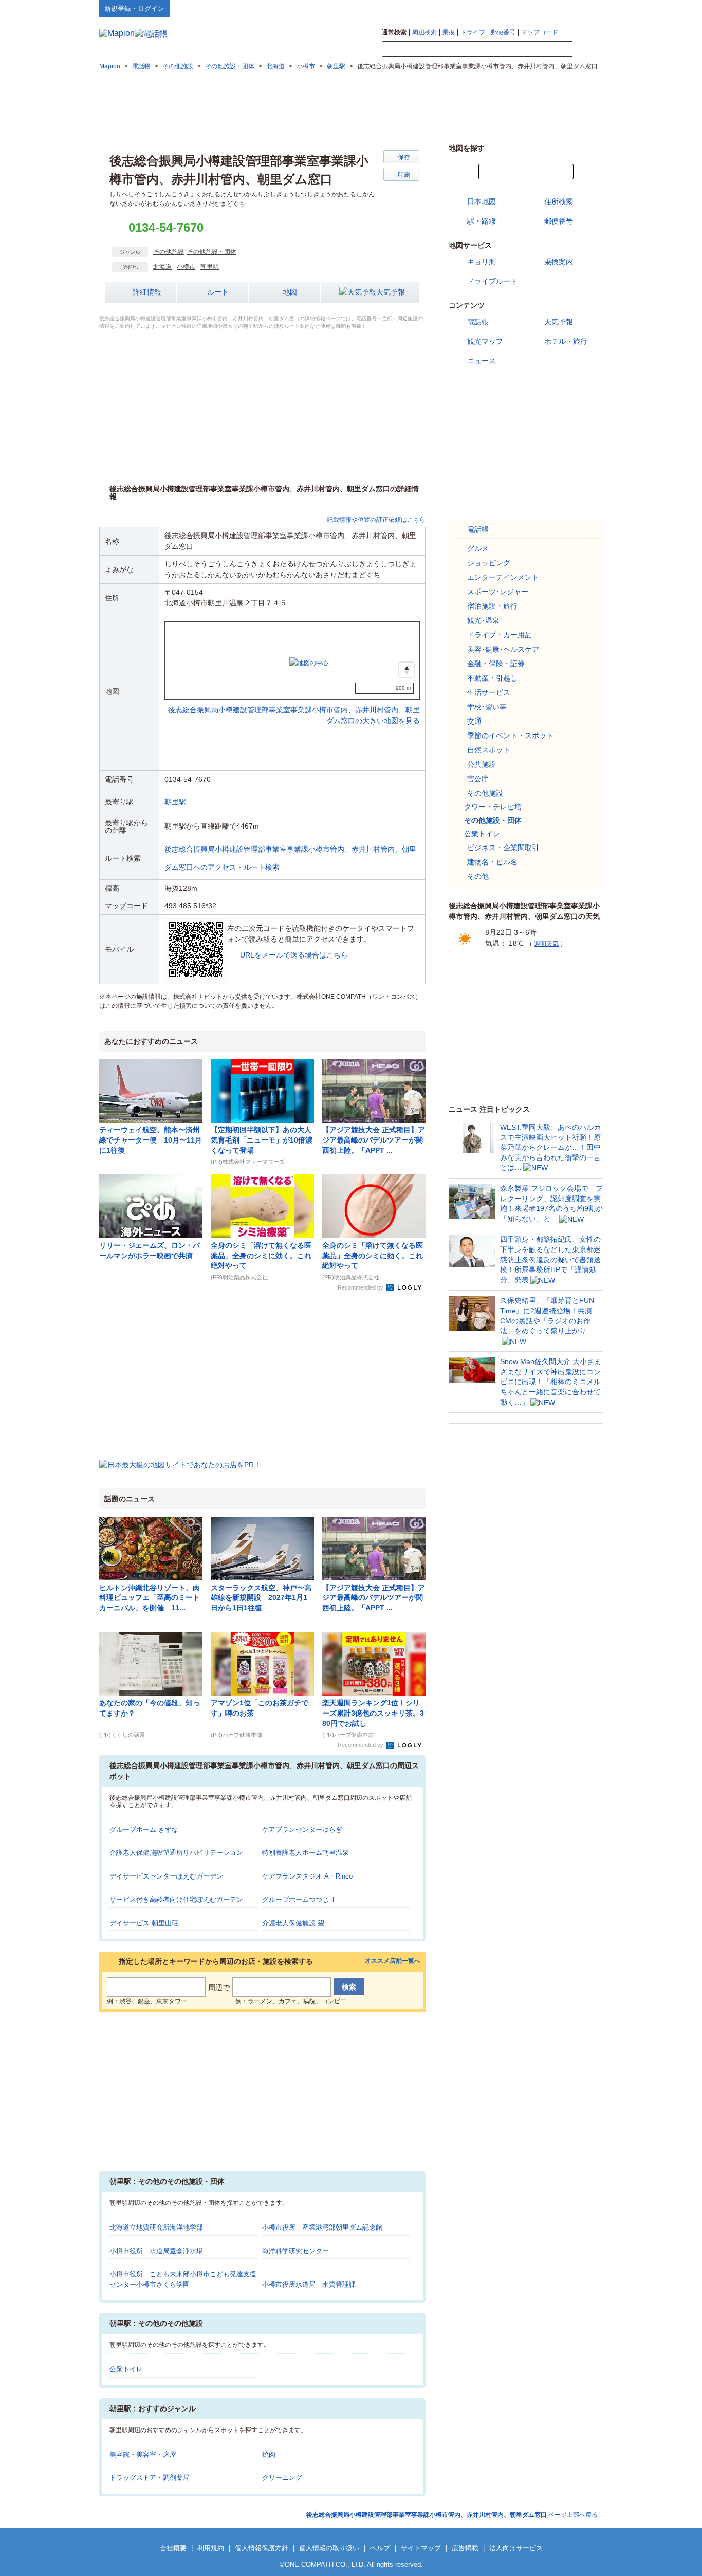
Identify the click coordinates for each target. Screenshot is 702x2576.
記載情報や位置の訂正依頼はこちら (376, 520)
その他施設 (169, 252)
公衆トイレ (126, 2369)
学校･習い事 (487, 707)
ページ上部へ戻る (452, 2515)
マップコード (540, 32)
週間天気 (546, 944)
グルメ (478, 548)
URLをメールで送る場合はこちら (294, 955)
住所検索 (559, 201)
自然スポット (489, 750)
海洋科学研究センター (295, 2251)
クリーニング (282, 2478)
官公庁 (478, 779)
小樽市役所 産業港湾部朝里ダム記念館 (322, 2227)
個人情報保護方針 (262, 2548)
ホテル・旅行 (566, 341)
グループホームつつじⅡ (299, 1899)
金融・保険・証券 (496, 664)
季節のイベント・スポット (510, 735)
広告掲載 (465, 2548)
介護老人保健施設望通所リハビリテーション (176, 1853)
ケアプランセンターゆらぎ (302, 1829)
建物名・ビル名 (492, 862)
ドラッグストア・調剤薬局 (150, 2478)
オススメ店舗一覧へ (393, 1961)
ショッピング (489, 563)
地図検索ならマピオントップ (502, 8)
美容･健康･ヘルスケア (503, 649)
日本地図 (482, 201)
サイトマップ (586, 8)
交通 (474, 721)
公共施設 (482, 764)
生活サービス (489, 692)
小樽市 (186, 267)
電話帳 (478, 322)
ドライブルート (492, 281)
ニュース (482, 361)
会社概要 (173, 2548)
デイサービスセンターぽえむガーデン (166, 1876)
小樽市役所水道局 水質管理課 (309, 2284)
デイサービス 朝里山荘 (144, 1923)
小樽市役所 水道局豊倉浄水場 (156, 2251)
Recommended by (361, 1287)
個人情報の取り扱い (329, 2548)
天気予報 (391, 292)
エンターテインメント (503, 577)
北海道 (162, 267)
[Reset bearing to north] (407, 670)
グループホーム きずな (144, 1829)
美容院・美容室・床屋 (143, 2454)
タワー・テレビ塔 (493, 807)
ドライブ (473, 32)
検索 (587, 49)
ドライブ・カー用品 (500, 635)
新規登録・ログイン (134, 8)
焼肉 (269, 2454)
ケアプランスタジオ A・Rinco (307, 1876)
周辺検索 (424, 32)
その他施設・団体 (212, 252)
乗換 (449, 32)
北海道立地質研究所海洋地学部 (156, 2227)
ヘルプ (554, 8)
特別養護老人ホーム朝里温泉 (306, 1853)
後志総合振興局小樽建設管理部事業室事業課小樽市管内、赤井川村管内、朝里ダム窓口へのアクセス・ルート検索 (290, 858)
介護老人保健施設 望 (293, 1923)
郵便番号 (503, 32)
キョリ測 (482, 262)
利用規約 (211, 2548)
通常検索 (394, 32)
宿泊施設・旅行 (492, 606)
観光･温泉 (483, 620)
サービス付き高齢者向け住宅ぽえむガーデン (176, 1899)
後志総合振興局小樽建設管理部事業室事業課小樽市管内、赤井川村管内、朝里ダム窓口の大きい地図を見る (294, 704)
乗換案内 (559, 262)
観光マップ (485, 341)
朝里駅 (210, 267)
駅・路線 (482, 221)
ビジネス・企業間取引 (503, 848)
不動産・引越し (492, 678)
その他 (478, 876)
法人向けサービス (516, 2548)
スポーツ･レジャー (498, 592)
